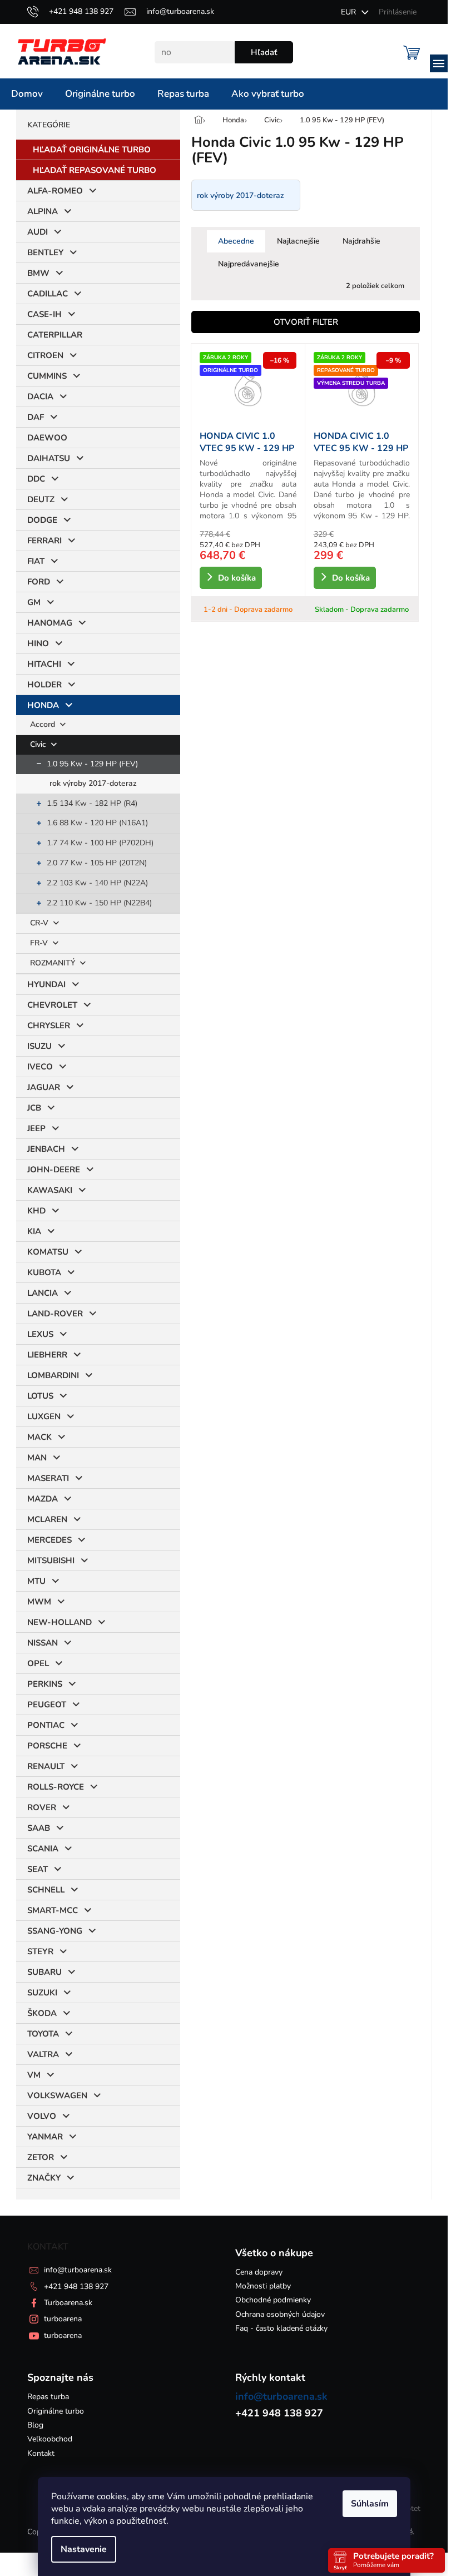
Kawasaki (50, 1190)
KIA (34, 1231)
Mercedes (49, 1540)
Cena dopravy (259, 2272)
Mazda (43, 1499)
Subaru (44, 1972)
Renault (46, 1766)
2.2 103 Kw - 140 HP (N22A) (97, 883)
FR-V (40, 943)
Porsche (47, 1746)
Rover (42, 1807)
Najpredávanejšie (249, 264)
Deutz (41, 499)
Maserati (48, 1478)
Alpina (43, 211)
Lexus (40, 1334)
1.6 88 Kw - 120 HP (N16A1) (97, 823)
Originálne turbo (56, 2411)
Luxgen (44, 1416)
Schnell (46, 1890)
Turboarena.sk (68, 2303)
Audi (38, 232)
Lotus (40, 1396)
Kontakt (41, 2453)
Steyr (40, 1951)
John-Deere (54, 1170)
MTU (36, 1581)
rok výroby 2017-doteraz (93, 783)
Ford (39, 582)
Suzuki (42, 1993)
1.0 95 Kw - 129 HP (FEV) (92, 764)
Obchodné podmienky (273, 2300)
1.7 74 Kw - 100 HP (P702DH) (100, 843)
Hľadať (264, 52)
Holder (44, 685)
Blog (35, 2425)
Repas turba (48, 2397)
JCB (34, 1108)
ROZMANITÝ (54, 963)
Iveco (40, 1067)
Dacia (40, 397)
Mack (39, 1437)
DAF (36, 417)
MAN (37, 1458)
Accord (44, 724)
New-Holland (60, 1622)
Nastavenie (84, 2549)
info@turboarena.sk (78, 2270)
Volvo (42, 2116)
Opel (38, 1663)
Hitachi (44, 664)
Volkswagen (57, 2096)
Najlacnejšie (298, 241)
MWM (39, 1602)
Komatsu (48, 1252)
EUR (350, 12)
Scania (43, 1849)
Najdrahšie (361, 241)
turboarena (63, 2319)
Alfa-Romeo (55, 191)
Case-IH (44, 314)
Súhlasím (370, 2504)
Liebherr (47, 1355)
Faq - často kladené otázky (281, 2328)
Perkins (45, 1684)
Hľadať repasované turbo (95, 170)
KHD (36, 1211)
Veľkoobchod (50, 2439)
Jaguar (44, 1087)
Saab (39, 1828)
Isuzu (39, 1046)
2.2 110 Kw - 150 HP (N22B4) (99, 903)
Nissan (43, 1643)
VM (34, 2075)
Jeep (36, 1128)
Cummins (47, 376)
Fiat (36, 561)
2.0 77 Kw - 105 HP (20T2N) (97, 863)
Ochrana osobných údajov (280, 2314)
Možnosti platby (263, 2286)
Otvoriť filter (306, 322)
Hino (38, 643)
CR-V (40, 923)
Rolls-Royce (56, 1787)
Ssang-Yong (55, 1931)
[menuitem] (27, 94)
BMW (38, 273)
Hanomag (50, 623)
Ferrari (44, 541)
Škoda (42, 2013)
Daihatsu (49, 458)
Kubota (44, 1272)
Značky (44, 2178)
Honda (43, 705)
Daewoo (47, 438)
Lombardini (53, 1375)
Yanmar (45, 2137)
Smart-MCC (53, 1910)
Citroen (45, 355)
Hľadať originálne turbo (92, 150)
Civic (39, 744)
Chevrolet (52, 1005)
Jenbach (46, 1149)
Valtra (43, 2054)
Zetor (41, 2157)
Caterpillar (55, 335)
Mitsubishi (51, 1561)
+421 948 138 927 (76, 2287)
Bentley (45, 252)
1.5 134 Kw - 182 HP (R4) (92, 803)
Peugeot (47, 1705)
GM (34, 602)
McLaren (47, 1519)
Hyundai (46, 984)
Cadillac (48, 294)
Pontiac (46, 1725)
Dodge (42, 520)
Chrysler (49, 1026)
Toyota (43, 2034)
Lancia (43, 1293)
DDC (36, 479)
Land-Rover (55, 1314)
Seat (38, 1869)
